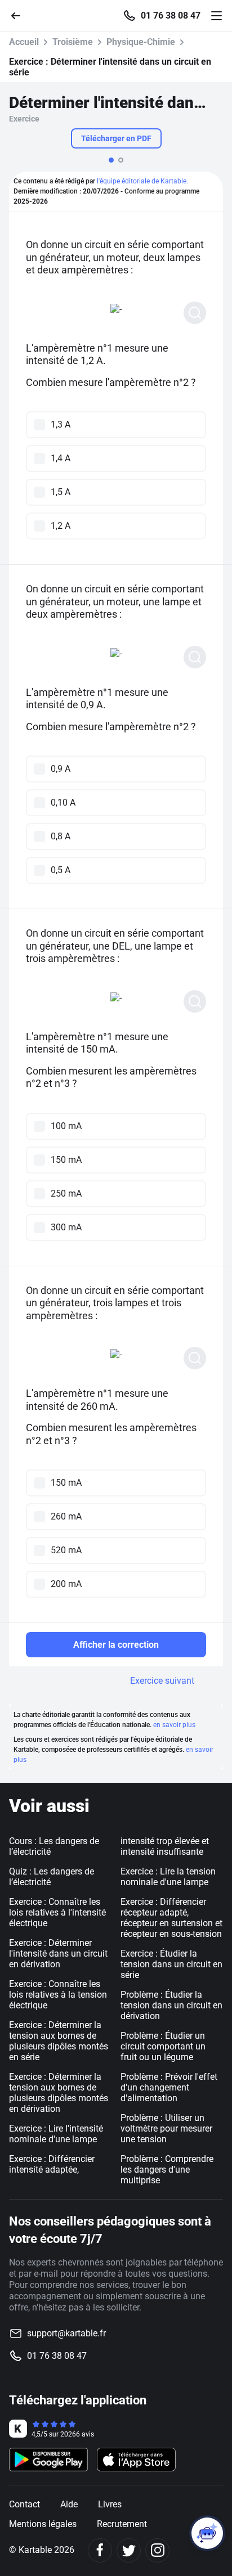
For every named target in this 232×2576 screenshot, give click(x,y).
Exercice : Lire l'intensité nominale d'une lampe (56, 2134)
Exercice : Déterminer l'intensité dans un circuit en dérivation (58, 1954)
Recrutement (122, 2524)
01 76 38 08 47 (171, 16)
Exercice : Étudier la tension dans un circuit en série (171, 1964)
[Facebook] (100, 2550)
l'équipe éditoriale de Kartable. (142, 181)
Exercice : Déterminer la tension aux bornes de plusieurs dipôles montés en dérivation (59, 2093)
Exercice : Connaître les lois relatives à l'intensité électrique (57, 1912)
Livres (110, 2504)
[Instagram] (157, 2550)
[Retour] (20, 15)
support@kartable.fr (66, 2333)
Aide (69, 2504)
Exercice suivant (162, 1681)
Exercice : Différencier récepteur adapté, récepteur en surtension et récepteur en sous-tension (171, 1918)
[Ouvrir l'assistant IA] (207, 2533)
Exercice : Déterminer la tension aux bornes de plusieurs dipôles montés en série (59, 2041)
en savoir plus (174, 1725)
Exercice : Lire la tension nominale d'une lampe (168, 1877)
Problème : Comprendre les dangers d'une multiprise (167, 2170)
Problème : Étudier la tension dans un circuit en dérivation (171, 2005)
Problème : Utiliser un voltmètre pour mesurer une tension (166, 2128)
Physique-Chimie (141, 42)
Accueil (24, 42)
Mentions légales (43, 2524)
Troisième (73, 42)
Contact (24, 2504)
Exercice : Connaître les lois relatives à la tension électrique (58, 1995)
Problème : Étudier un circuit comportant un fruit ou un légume (163, 2046)
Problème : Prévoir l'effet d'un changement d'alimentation (169, 2087)
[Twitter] (129, 2550)
